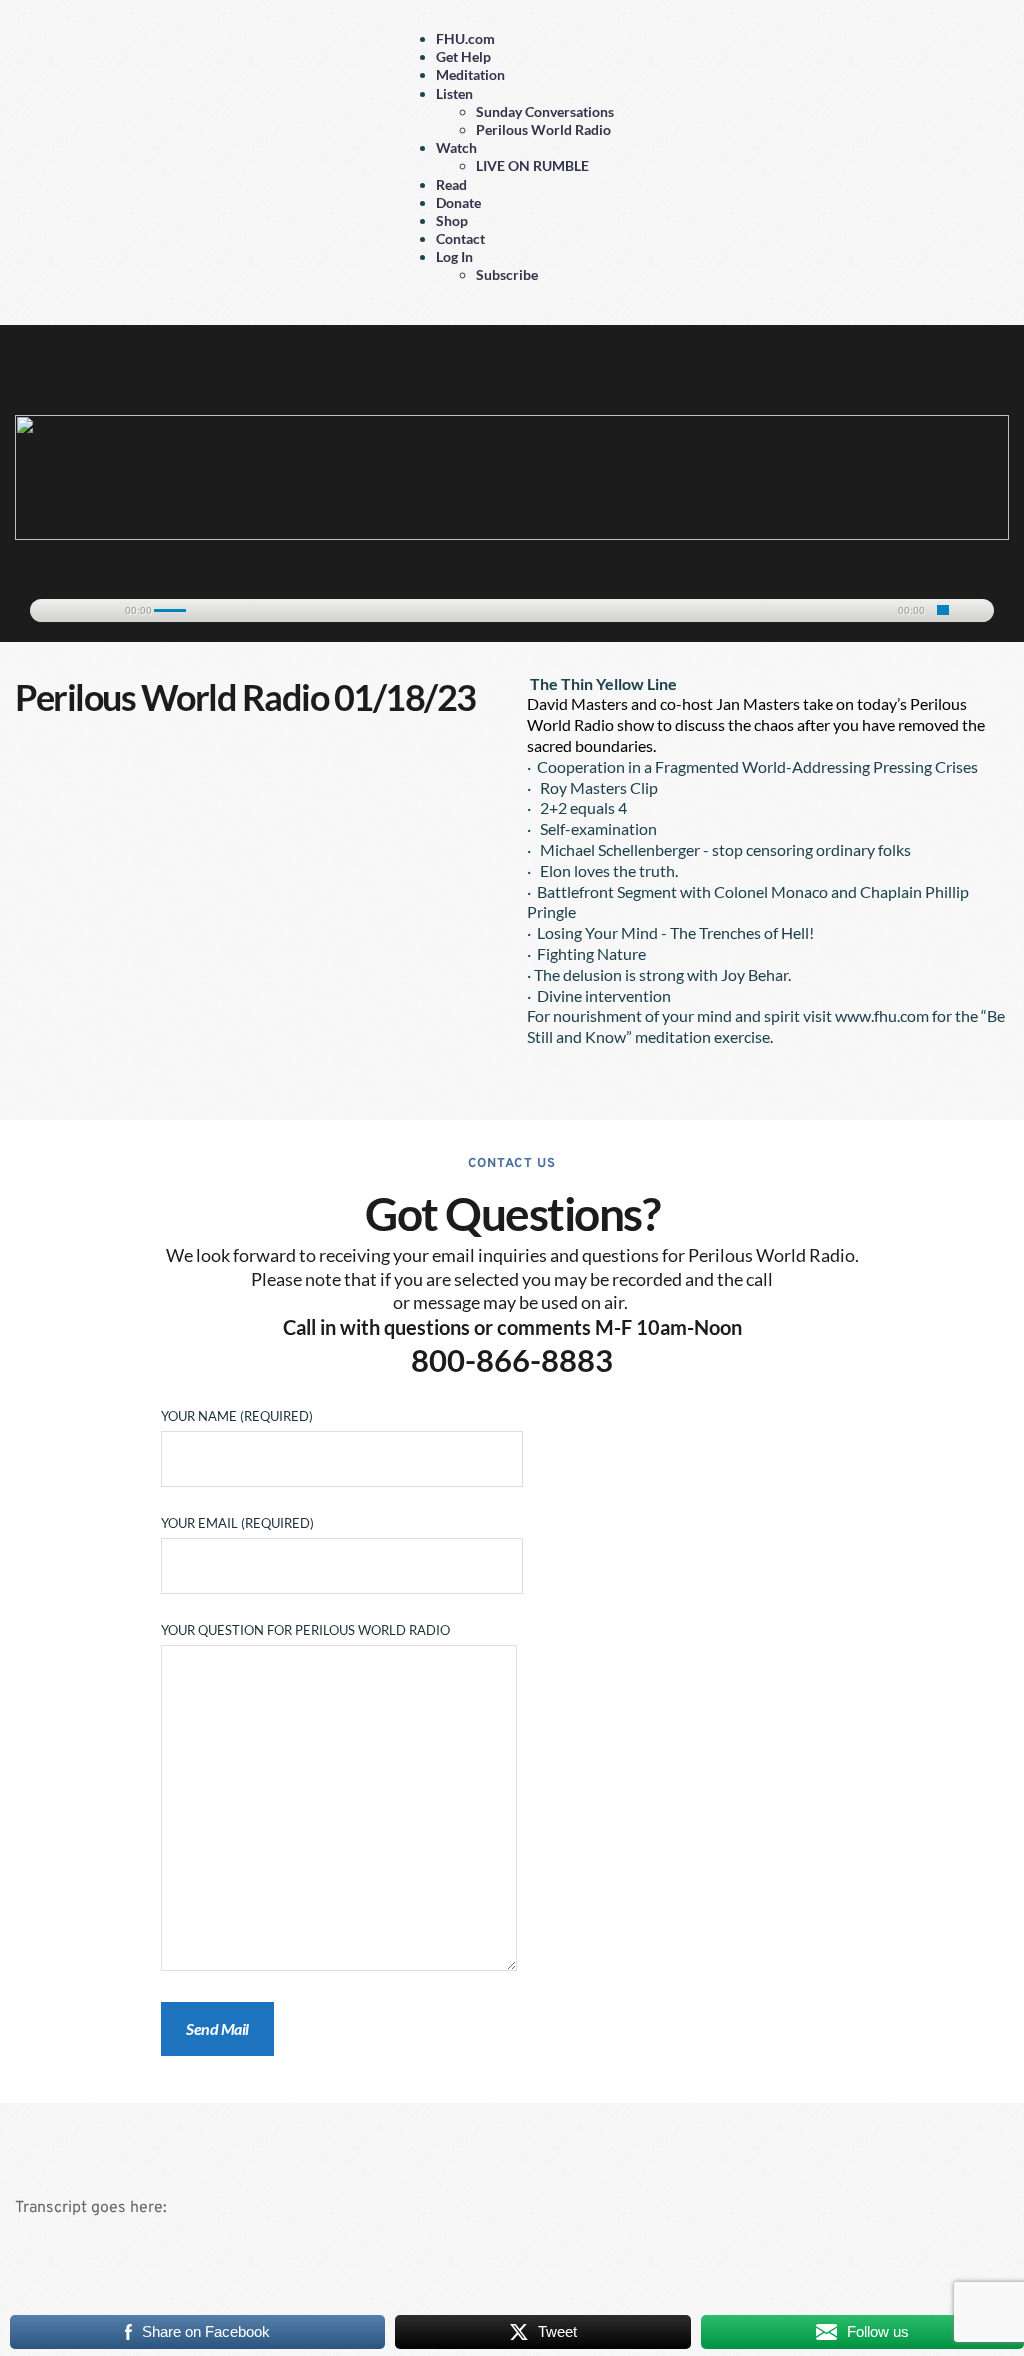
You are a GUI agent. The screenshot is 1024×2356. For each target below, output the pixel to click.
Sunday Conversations (545, 111)
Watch (456, 147)
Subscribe (507, 274)
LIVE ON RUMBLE (532, 165)
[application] (512, 607)
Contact (460, 238)
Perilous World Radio (543, 129)
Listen (454, 93)
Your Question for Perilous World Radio (305, 1630)
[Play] (55, 611)
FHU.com (465, 38)
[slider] (943, 610)
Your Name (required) (237, 1416)
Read (451, 184)
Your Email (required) (237, 1523)
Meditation (470, 74)
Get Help (463, 56)
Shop (452, 220)
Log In (454, 256)
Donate (458, 202)
